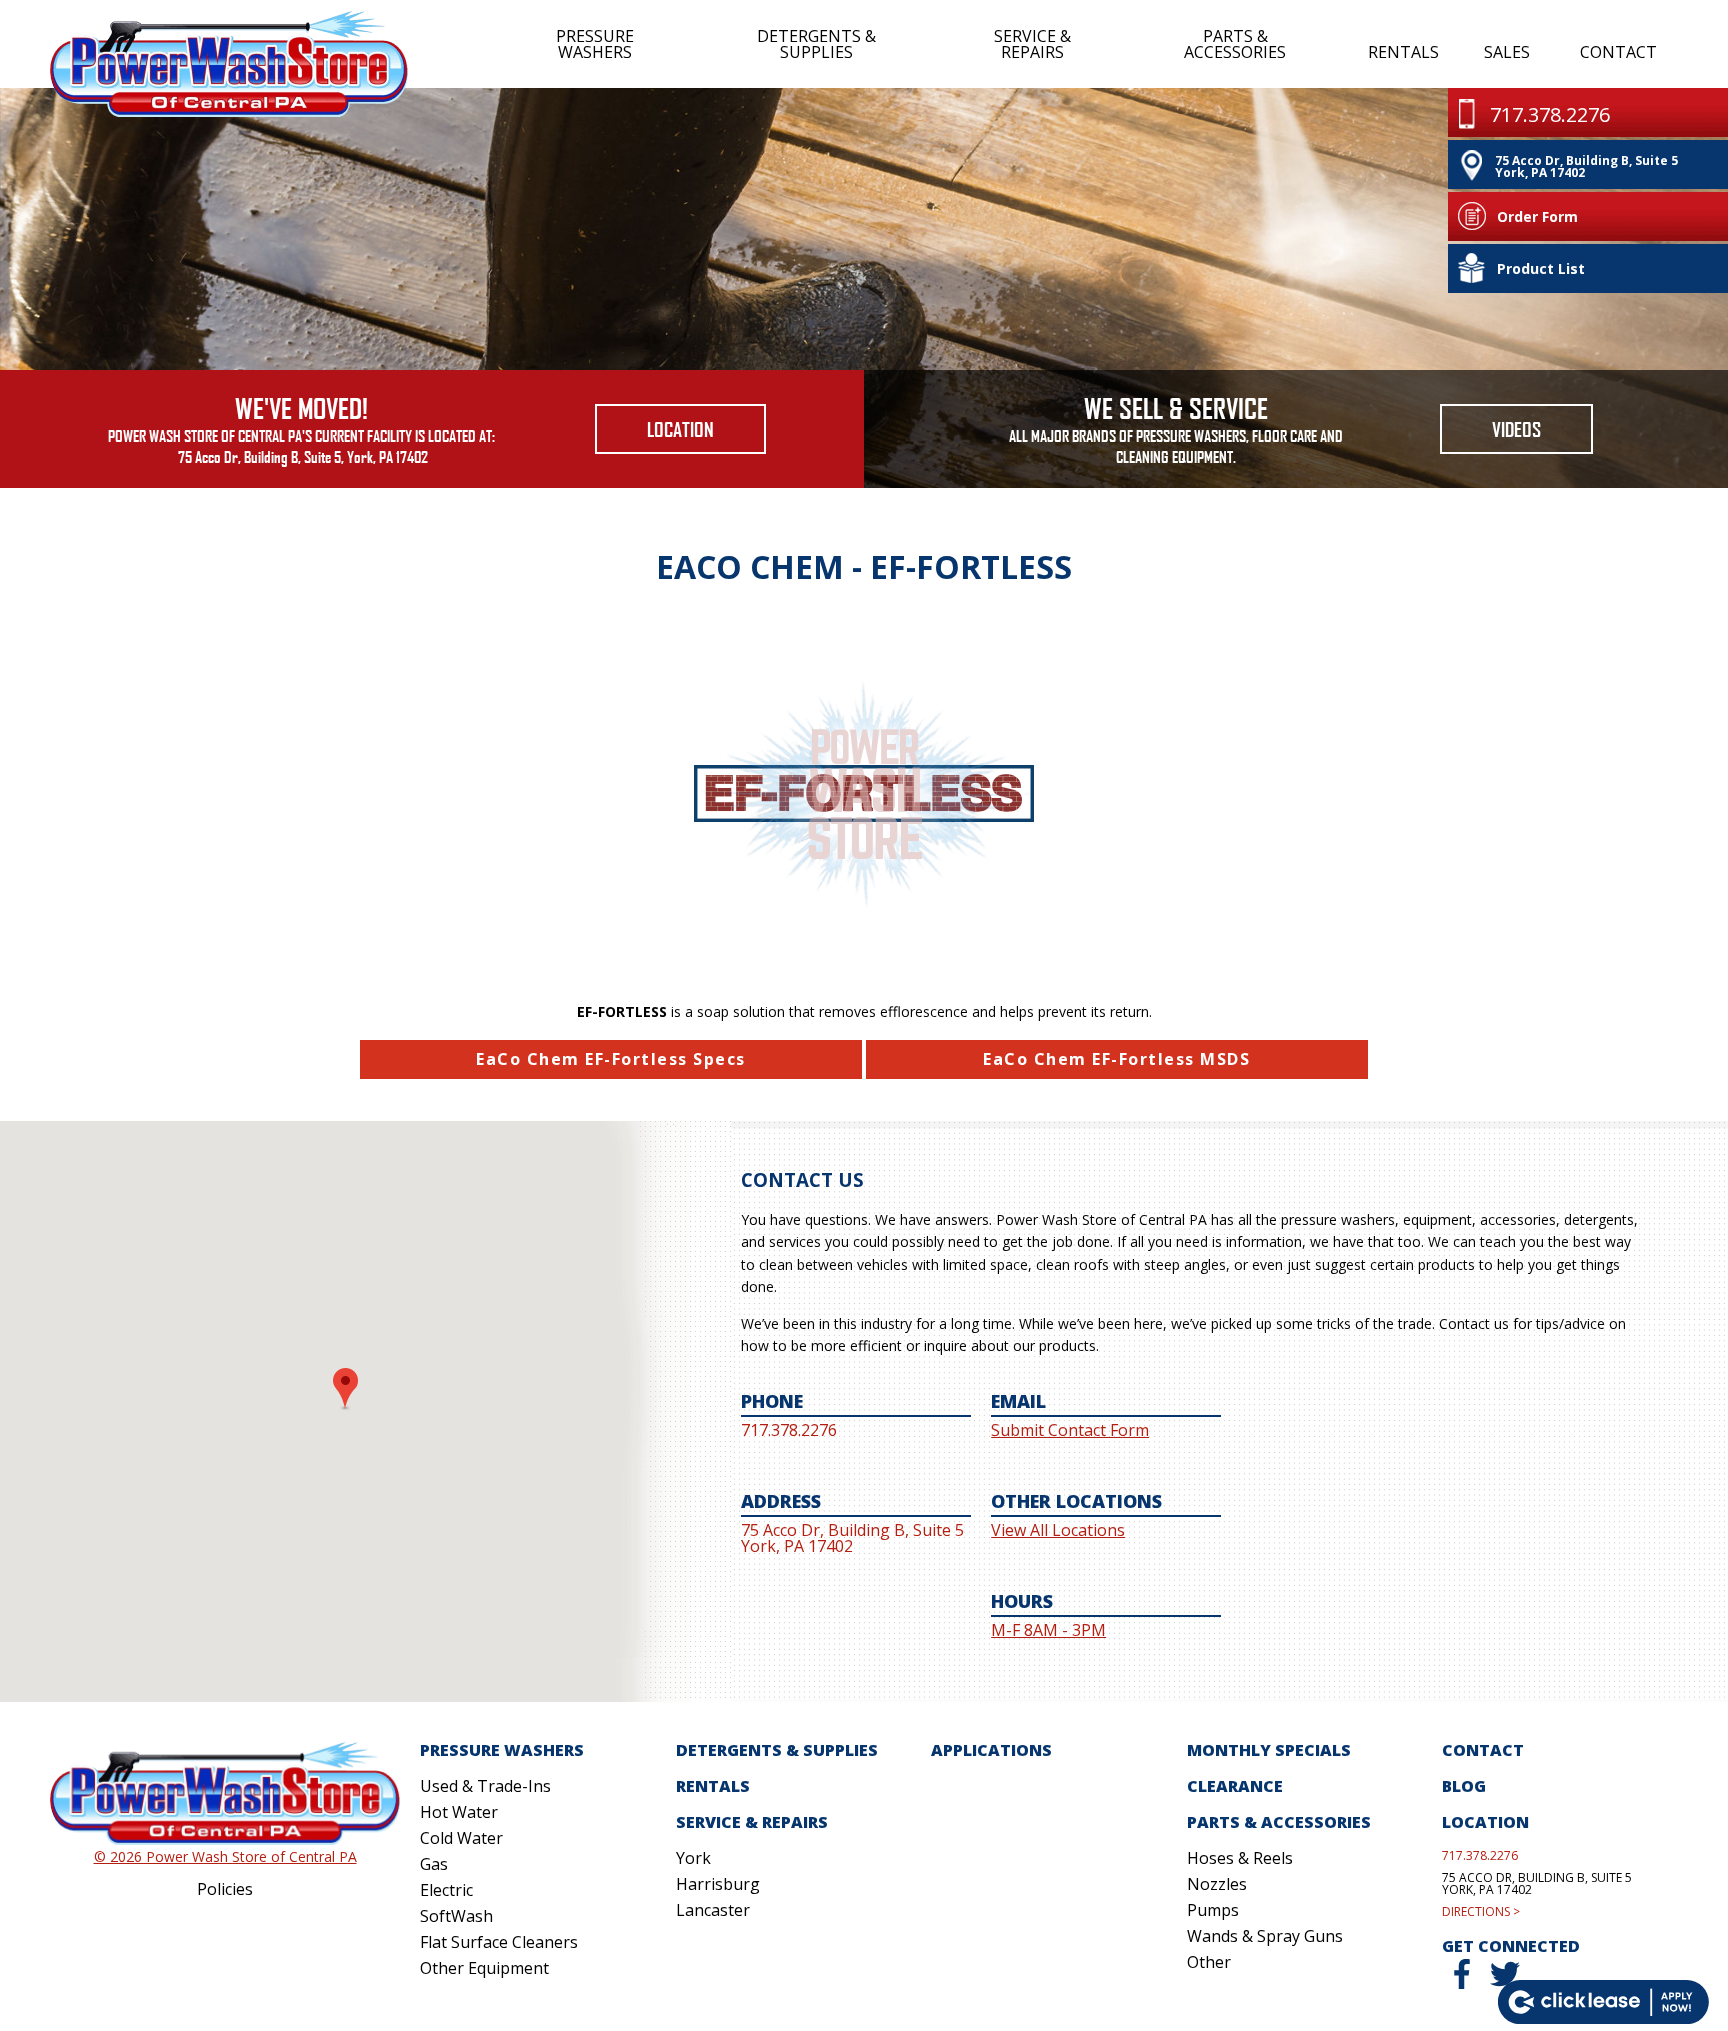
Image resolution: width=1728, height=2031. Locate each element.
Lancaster (713, 1910)
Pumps (1213, 1910)
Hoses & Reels (1240, 1858)
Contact (1617, 52)
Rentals (1402, 52)
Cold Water (461, 1838)
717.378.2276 (1480, 1856)
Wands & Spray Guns (1265, 1936)
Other (1209, 1962)
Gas (434, 1864)
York (693, 1858)
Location (680, 429)
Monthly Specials (1269, 1750)
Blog (1464, 1786)
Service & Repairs (1032, 44)
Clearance (1235, 1786)
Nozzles (1217, 1884)
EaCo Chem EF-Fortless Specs (611, 1059)
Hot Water (459, 1812)
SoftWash (456, 1916)
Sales (1506, 52)
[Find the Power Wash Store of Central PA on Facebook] (1462, 1983)
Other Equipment (484, 1968)
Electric (446, 1890)
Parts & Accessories (1235, 44)
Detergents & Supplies (816, 44)
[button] (345, 1389)
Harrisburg (718, 1884)
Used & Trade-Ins (485, 1786)
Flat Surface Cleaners (499, 1942)
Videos (1516, 429)
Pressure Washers (595, 44)
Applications (991, 1750)
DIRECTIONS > (1481, 1912)
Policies (225, 1889)
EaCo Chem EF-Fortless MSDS (1116, 1059)
